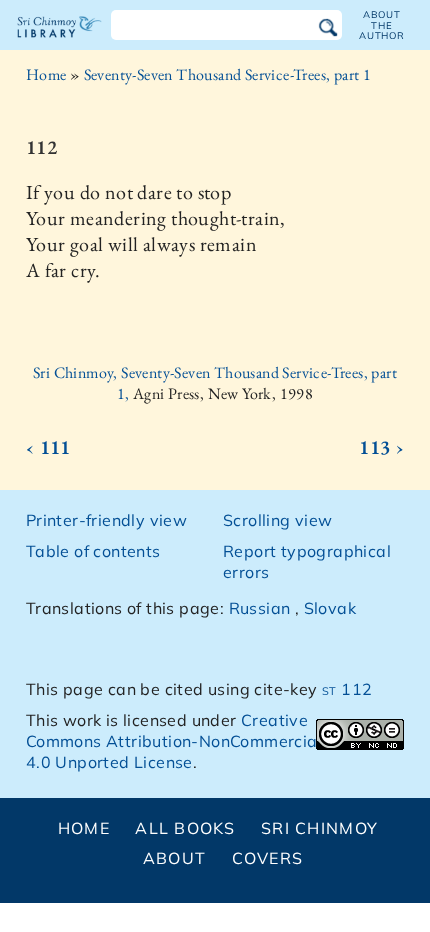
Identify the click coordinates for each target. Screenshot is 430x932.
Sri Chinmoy (319, 828)
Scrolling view (278, 520)
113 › (381, 447)
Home (46, 74)
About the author (382, 25)
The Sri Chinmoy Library (59, 44)
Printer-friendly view (106, 520)
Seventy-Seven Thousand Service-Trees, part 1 (228, 74)
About (174, 858)
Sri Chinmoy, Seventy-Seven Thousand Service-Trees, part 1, (215, 383)
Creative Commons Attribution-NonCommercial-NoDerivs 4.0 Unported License (214, 741)
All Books (185, 828)
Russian (260, 608)
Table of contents (93, 551)
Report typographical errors (307, 561)
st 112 (347, 689)
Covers (268, 858)
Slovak (330, 608)
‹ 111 (48, 447)
